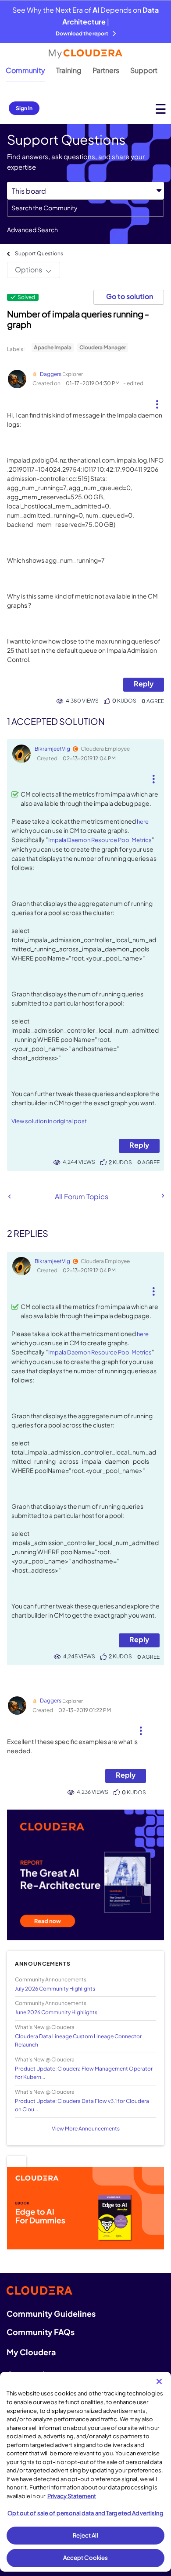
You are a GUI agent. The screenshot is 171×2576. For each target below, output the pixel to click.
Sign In (24, 108)
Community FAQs (41, 2332)
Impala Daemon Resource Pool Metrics (100, 840)
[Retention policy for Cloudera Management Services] (9, 1196)
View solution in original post (49, 1121)
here (143, 822)
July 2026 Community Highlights (55, 1989)
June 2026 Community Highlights (56, 2012)
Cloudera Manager (103, 347)
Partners (106, 70)
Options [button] (28, 270)
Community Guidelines (51, 2313)
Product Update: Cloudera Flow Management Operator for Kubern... (84, 2073)
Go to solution (130, 296)
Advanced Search (32, 230)
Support (144, 70)
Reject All (85, 2535)
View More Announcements (86, 2129)
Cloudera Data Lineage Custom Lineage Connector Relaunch (78, 2040)
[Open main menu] (161, 109)
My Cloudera (31, 2352)
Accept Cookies (86, 2558)
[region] (85, 2472)
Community (25, 70)
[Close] (159, 2381)
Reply (144, 684)
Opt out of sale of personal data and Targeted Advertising (85, 2513)
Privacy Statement (72, 2496)
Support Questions (39, 253)
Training (69, 70)
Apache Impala (53, 347)
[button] (157, 401)
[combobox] (85, 208)
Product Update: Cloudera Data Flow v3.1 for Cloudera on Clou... (82, 2105)
